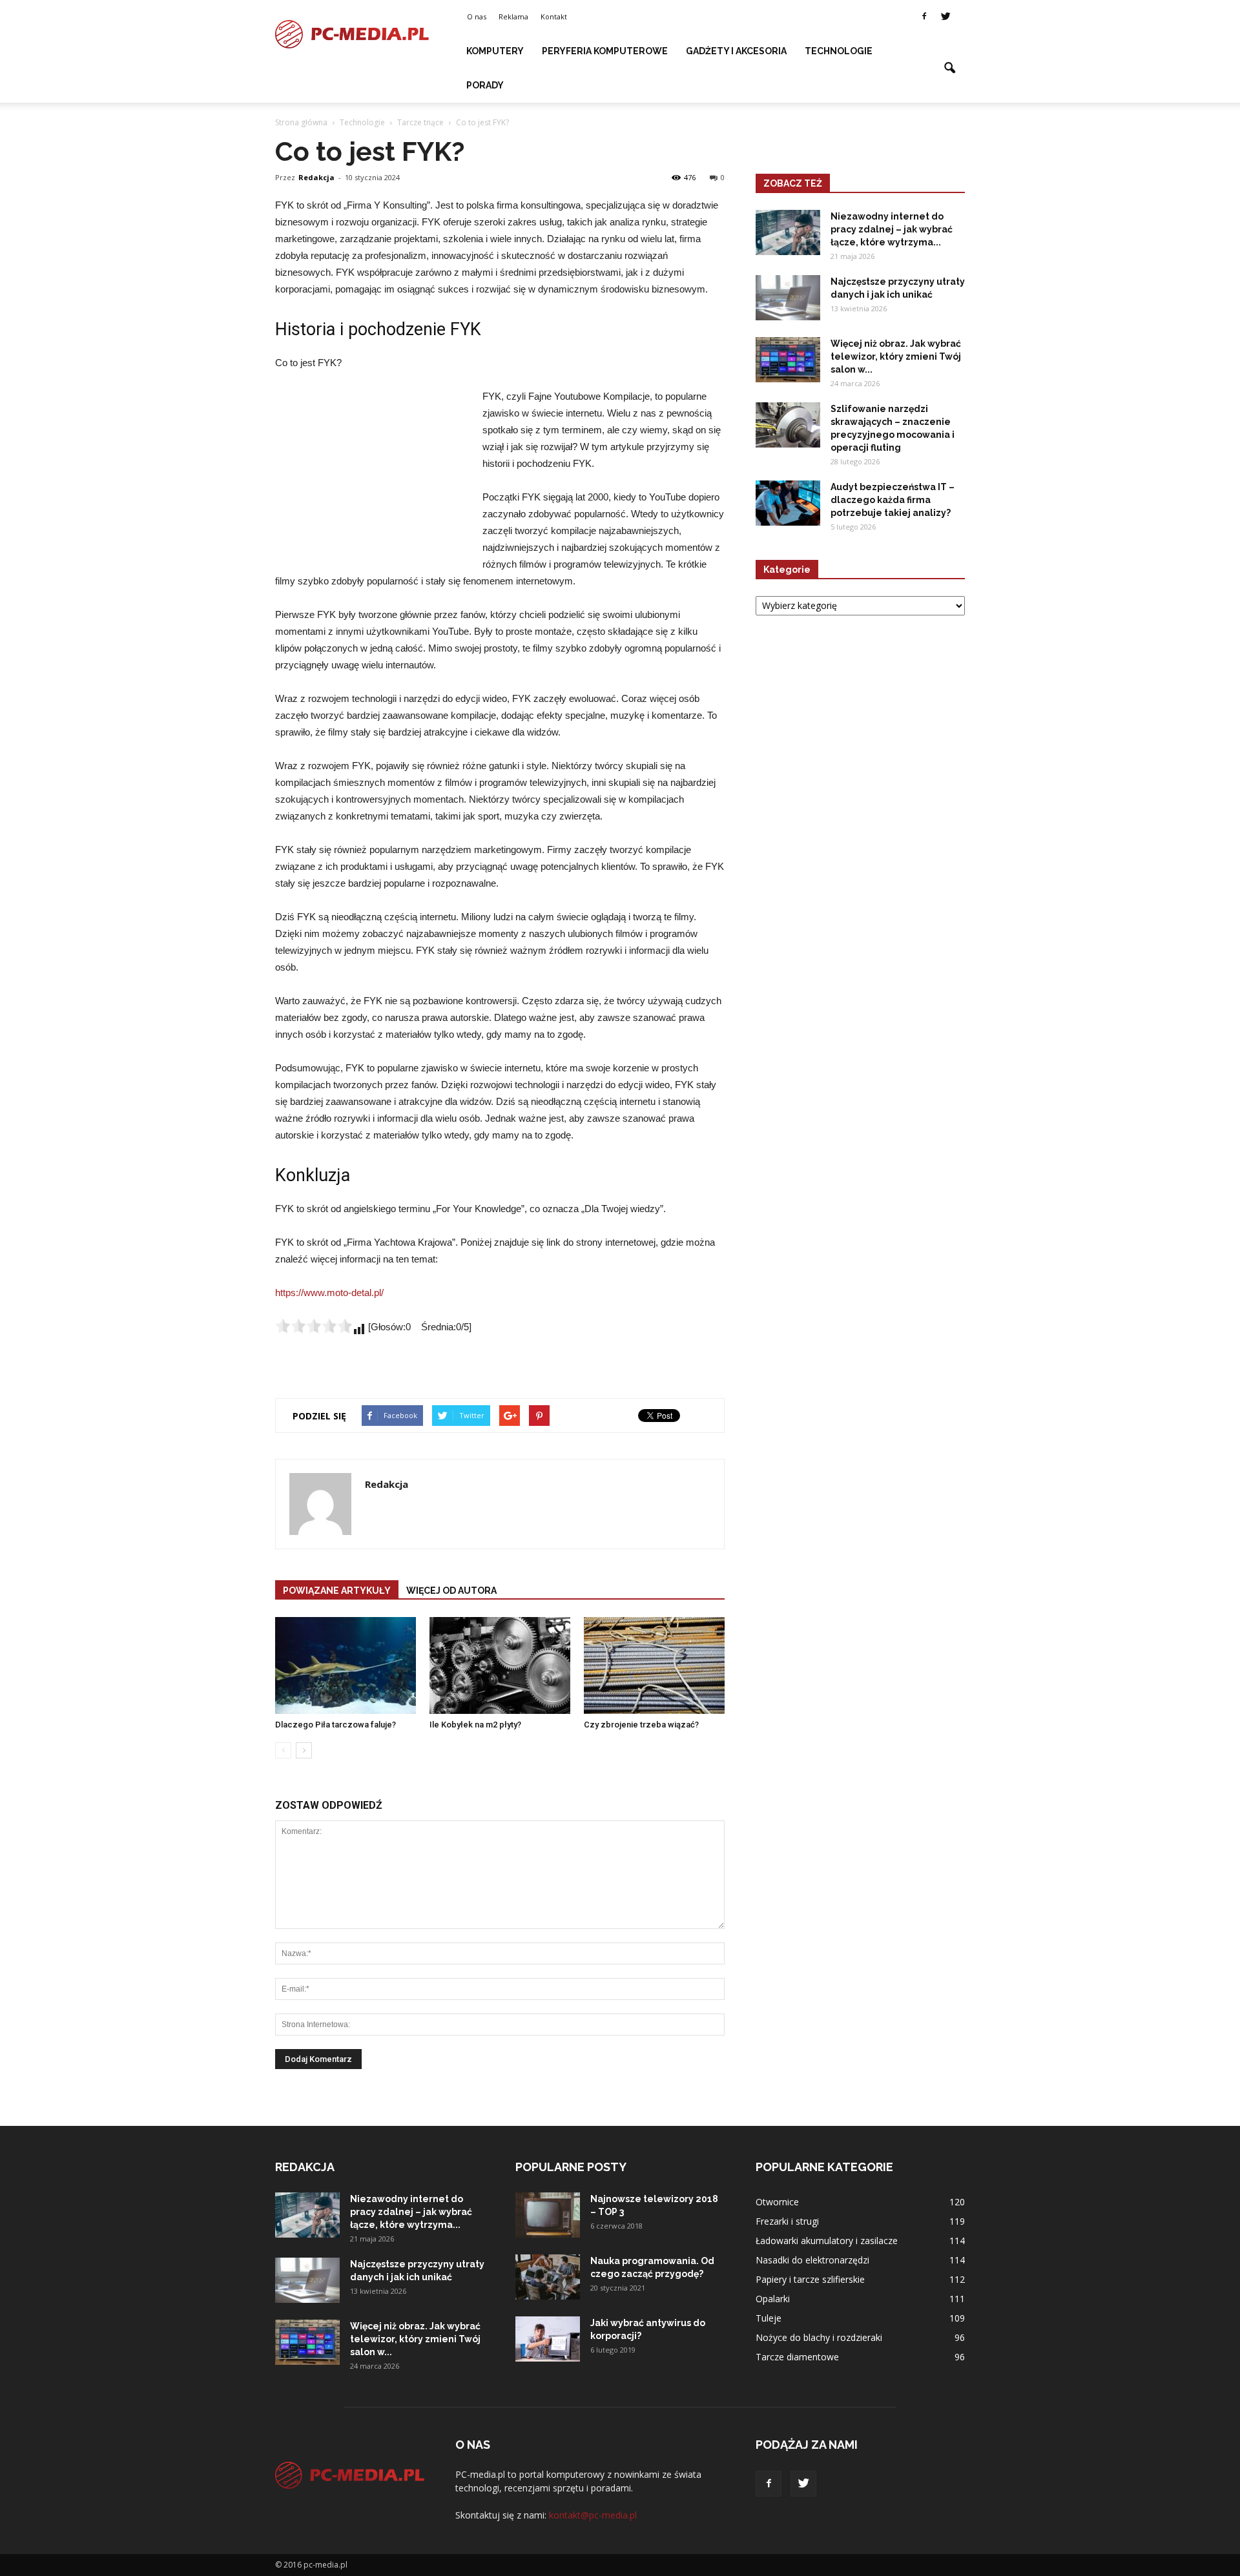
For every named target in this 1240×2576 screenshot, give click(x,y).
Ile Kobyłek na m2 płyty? (475, 1725)
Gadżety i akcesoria (736, 51)
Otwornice (777, 2202)
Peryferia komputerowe (605, 51)
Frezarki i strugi (787, 2221)
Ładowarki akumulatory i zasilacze (827, 2241)
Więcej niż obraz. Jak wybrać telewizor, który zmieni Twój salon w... (896, 356)
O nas (477, 16)
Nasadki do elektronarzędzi (812, 2260)
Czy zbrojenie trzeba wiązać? (641, 1725)
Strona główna (301, 122)
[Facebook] (924, 17)
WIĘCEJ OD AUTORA (451, 1591)
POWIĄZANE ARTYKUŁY (337, 1591)
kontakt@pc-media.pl (593, 2515)
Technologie (839, 51)
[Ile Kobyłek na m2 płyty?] (500, 1665)
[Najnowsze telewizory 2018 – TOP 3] (548, 2215)
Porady (485, 85)
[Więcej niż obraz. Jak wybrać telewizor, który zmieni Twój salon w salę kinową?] (788, 360)
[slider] (314, 1326)
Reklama (513, 16)
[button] (949, 68)
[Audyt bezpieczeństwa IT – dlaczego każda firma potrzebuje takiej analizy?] (788, 503)
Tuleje (769, 2318)
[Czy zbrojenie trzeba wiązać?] (654, 1665)
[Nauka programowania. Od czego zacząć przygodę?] (548, 2277)
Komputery (495, 51)
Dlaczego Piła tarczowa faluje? (336, 1725)
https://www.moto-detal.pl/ (329, 1293)
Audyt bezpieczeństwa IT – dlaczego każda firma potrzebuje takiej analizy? (893, 500)
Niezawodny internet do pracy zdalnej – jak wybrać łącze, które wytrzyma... (892, 229)
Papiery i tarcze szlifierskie (810, 2279)
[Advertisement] (372, 475)
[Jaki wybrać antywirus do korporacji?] (548, 2339)
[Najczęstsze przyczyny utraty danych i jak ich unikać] (788, 298)
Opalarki (773, 2299)
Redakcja (316, 177)
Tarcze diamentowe (797, 2357)
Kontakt (554, 16)
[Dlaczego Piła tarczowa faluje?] (346, 1665)
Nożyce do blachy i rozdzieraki (819, 2337)
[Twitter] (945, 17)
